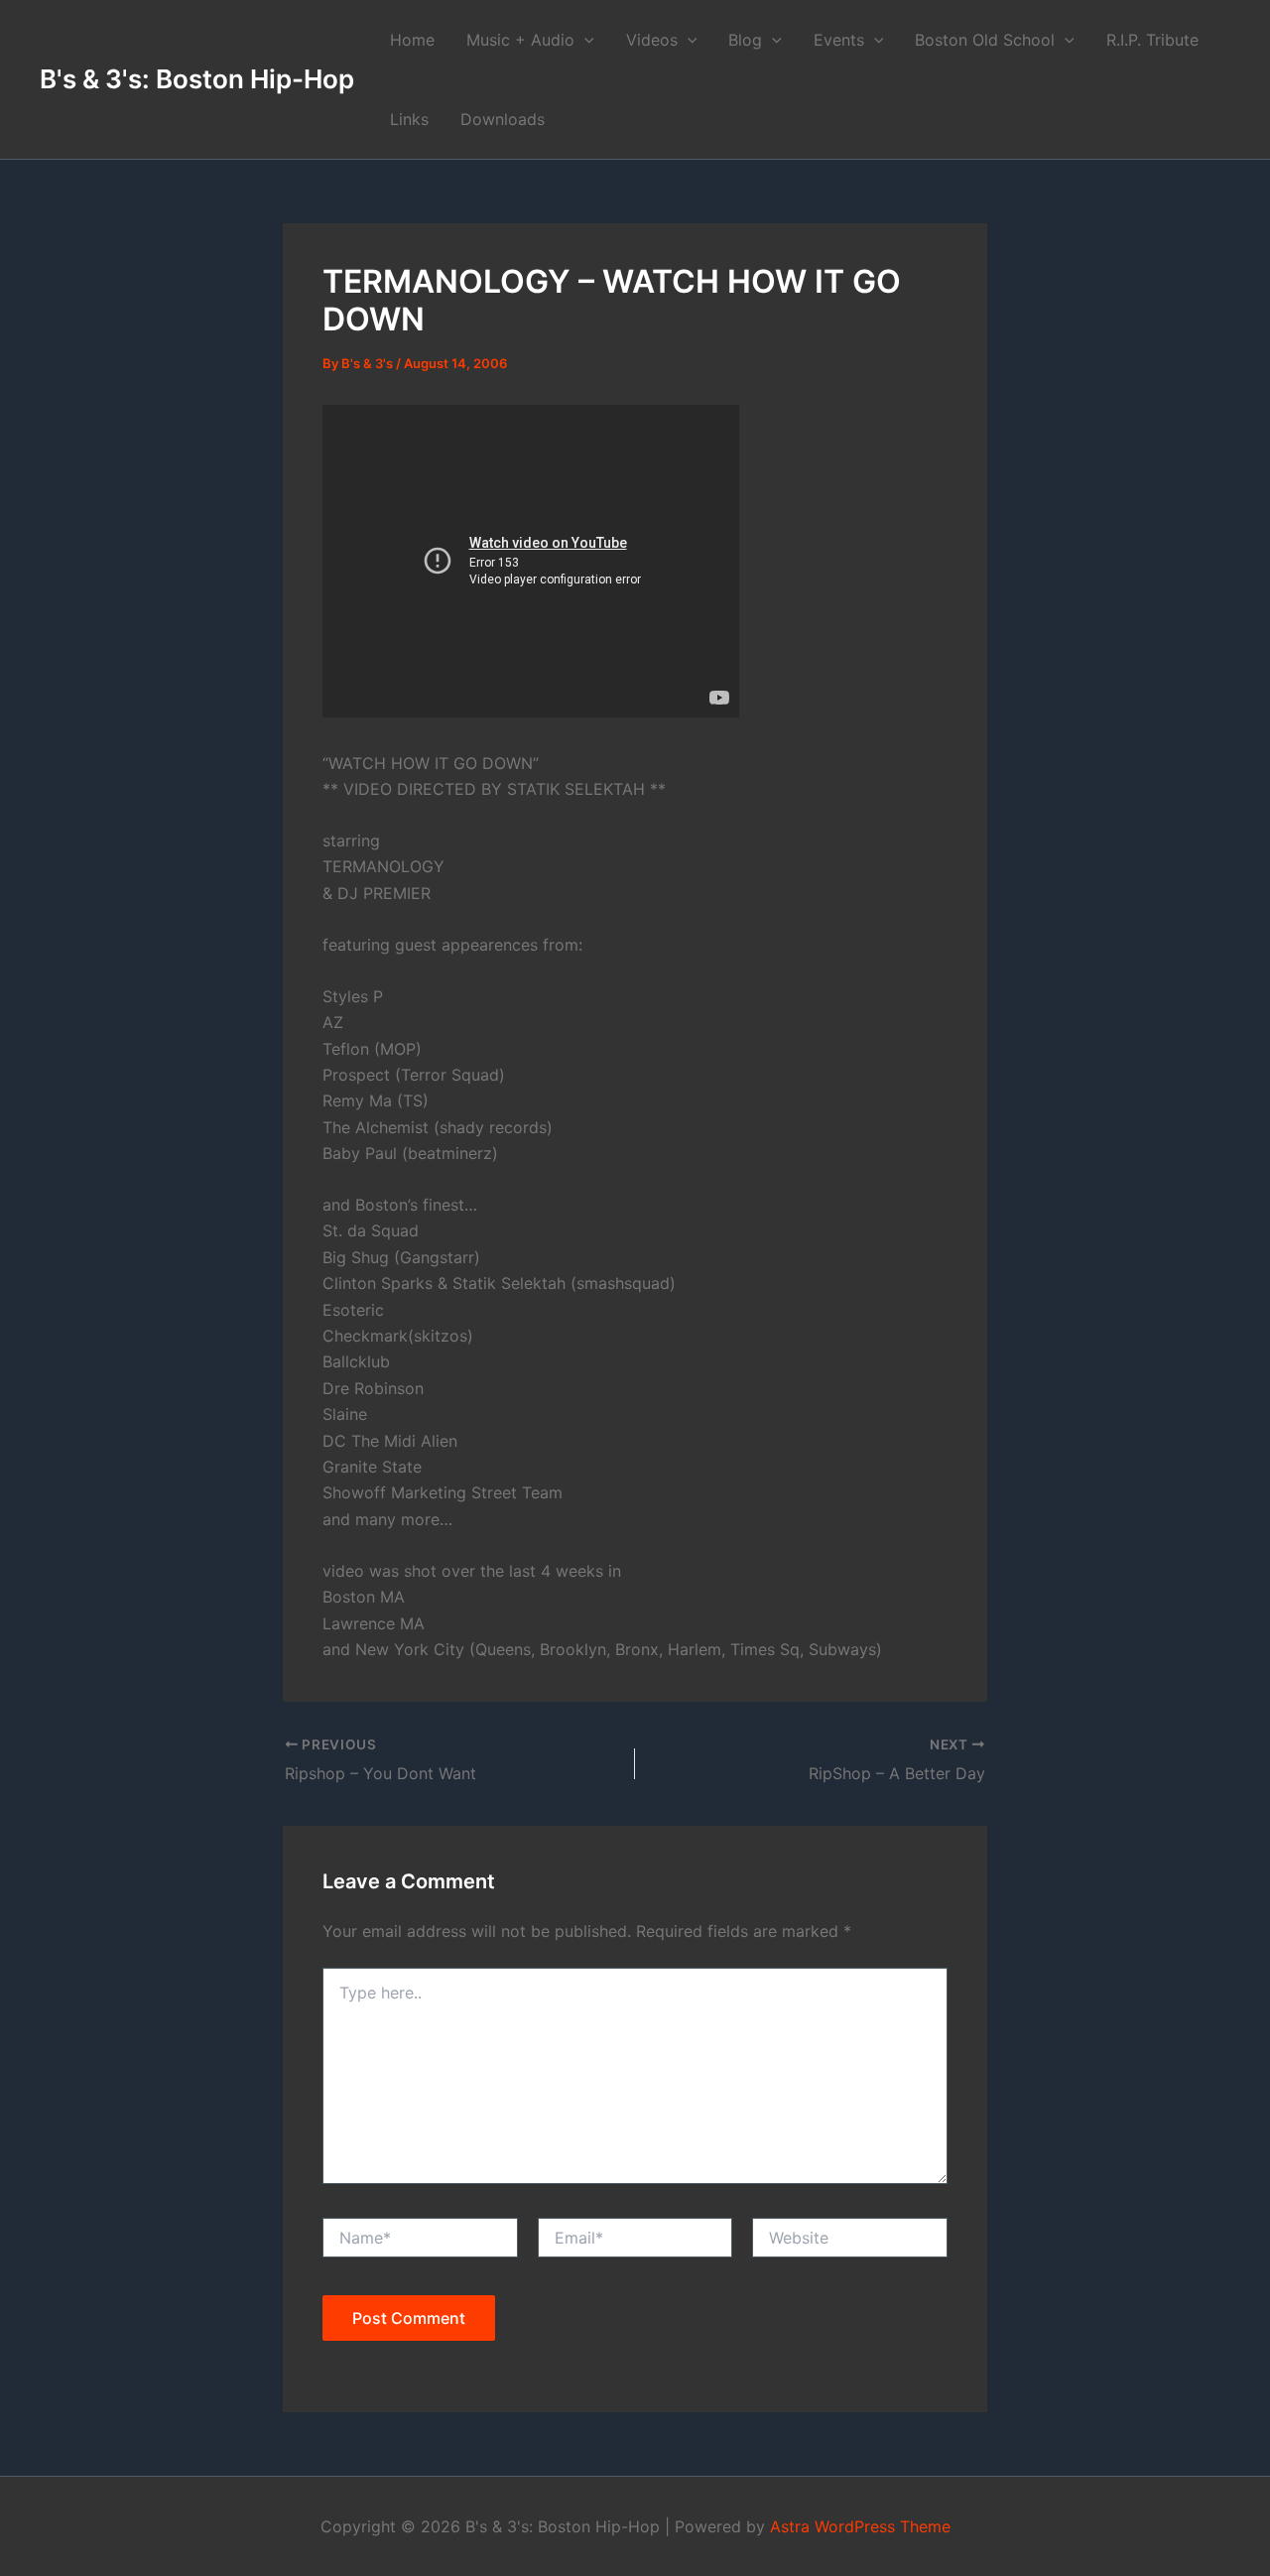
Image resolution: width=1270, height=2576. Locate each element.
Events (839, 40)
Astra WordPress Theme (860, 2526)
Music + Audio (520, 40)
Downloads (503, 119)
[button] (584, 40)
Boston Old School (985, 40)
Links (409, 119)
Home (412, 40)
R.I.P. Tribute (1152, 40)
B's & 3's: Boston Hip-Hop (197, 79)
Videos (652, 40)
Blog (745, 40)
